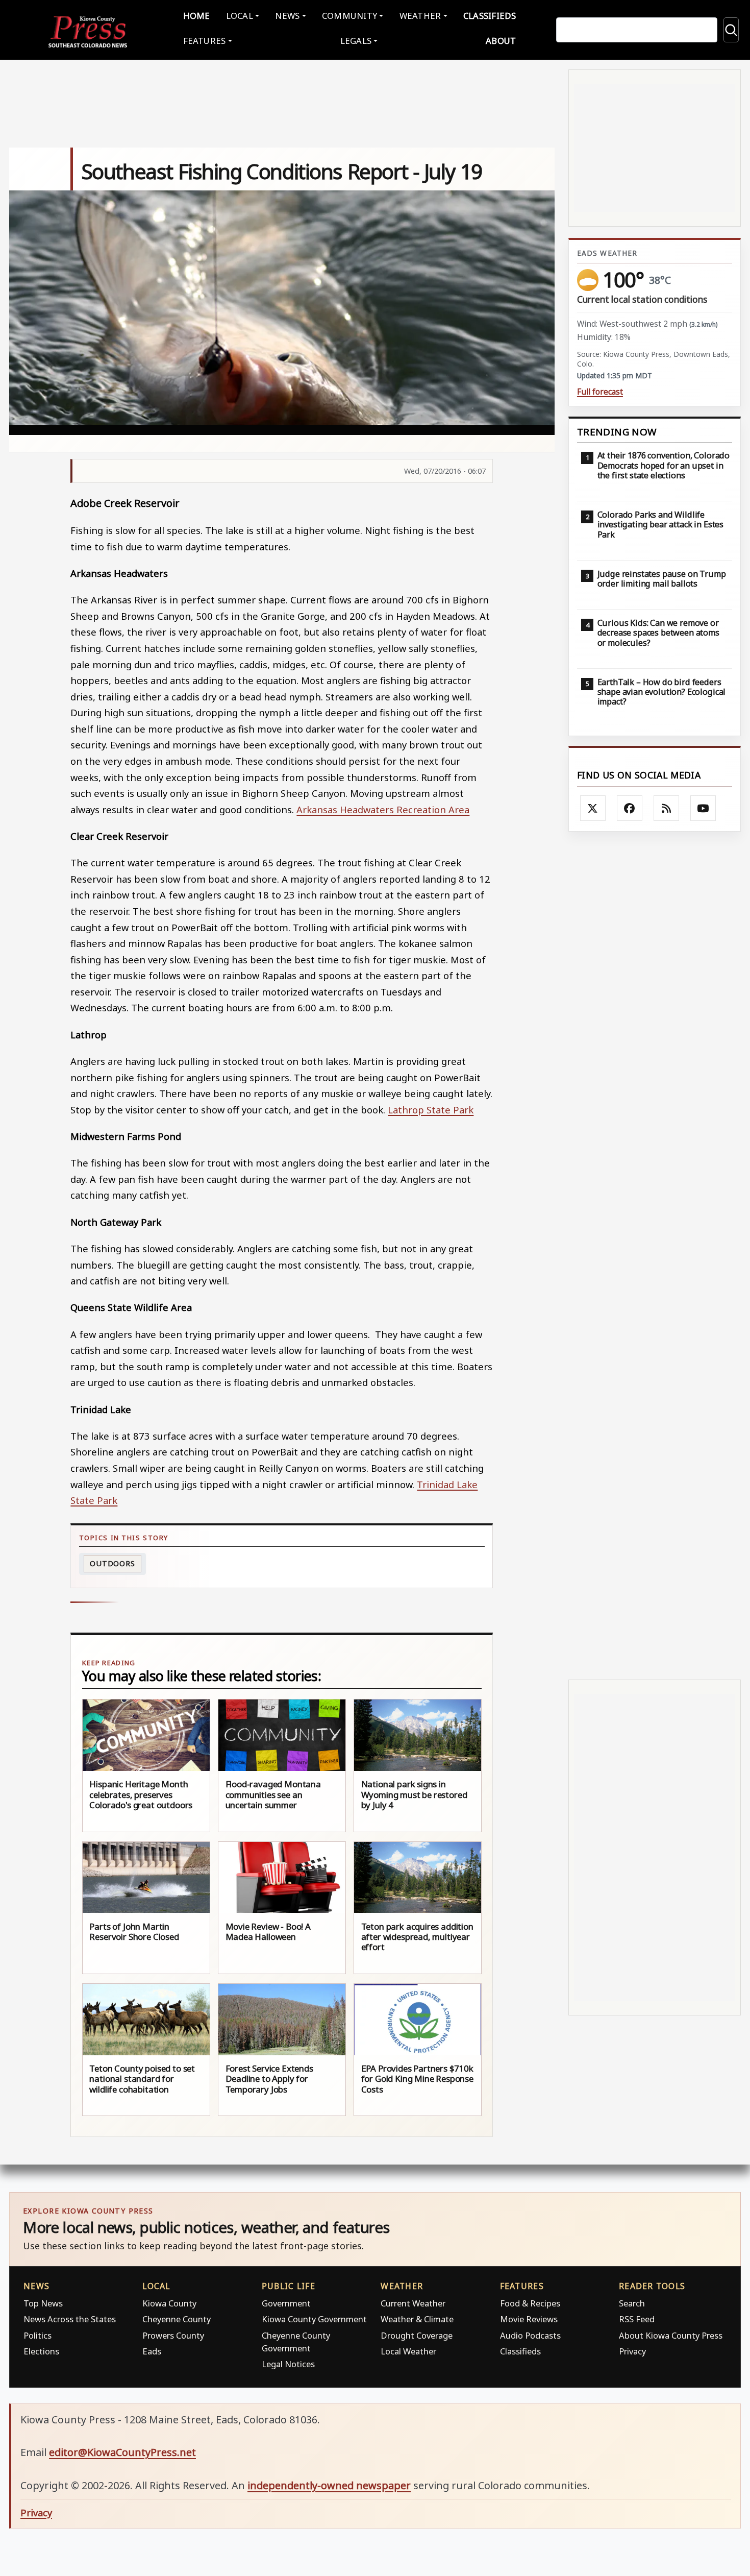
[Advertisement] (655, 1256)
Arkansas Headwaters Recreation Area (383, 809)
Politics (37, 2335)
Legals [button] (356, 41)
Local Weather (408, 2351)
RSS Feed (637, 2319)
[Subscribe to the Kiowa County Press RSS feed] (666, 808)
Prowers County (173, 2335)
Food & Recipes (530, 2303)
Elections (41, 2351)
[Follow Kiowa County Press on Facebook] (630, 808)
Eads (152, 2351)
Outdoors (112, 1563)
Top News (43, 2303)
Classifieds (490, 16)
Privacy (632, 2351)
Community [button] (349, 16)
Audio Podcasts (530, 2335)
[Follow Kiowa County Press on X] (593, 808)
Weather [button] (420, 16)
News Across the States (70, 2319)
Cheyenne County (177, 2319)
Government (286, 2303)
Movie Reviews (529, 2319)
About (501, 41)
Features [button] (205, 41)
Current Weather (413, 2303)
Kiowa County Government (314, 2319)
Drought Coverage (417, 2335)
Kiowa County (169, 2303)
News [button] (287, 16)
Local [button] (240, 16)
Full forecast (600, 392)
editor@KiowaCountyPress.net (122, 2452)
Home (197, 16)
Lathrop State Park (431, 1110)
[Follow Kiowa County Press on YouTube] (703, 808)
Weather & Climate (417, 2319)
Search (632, 2303)
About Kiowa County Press (671, 2335)
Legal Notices (288, 2364)
